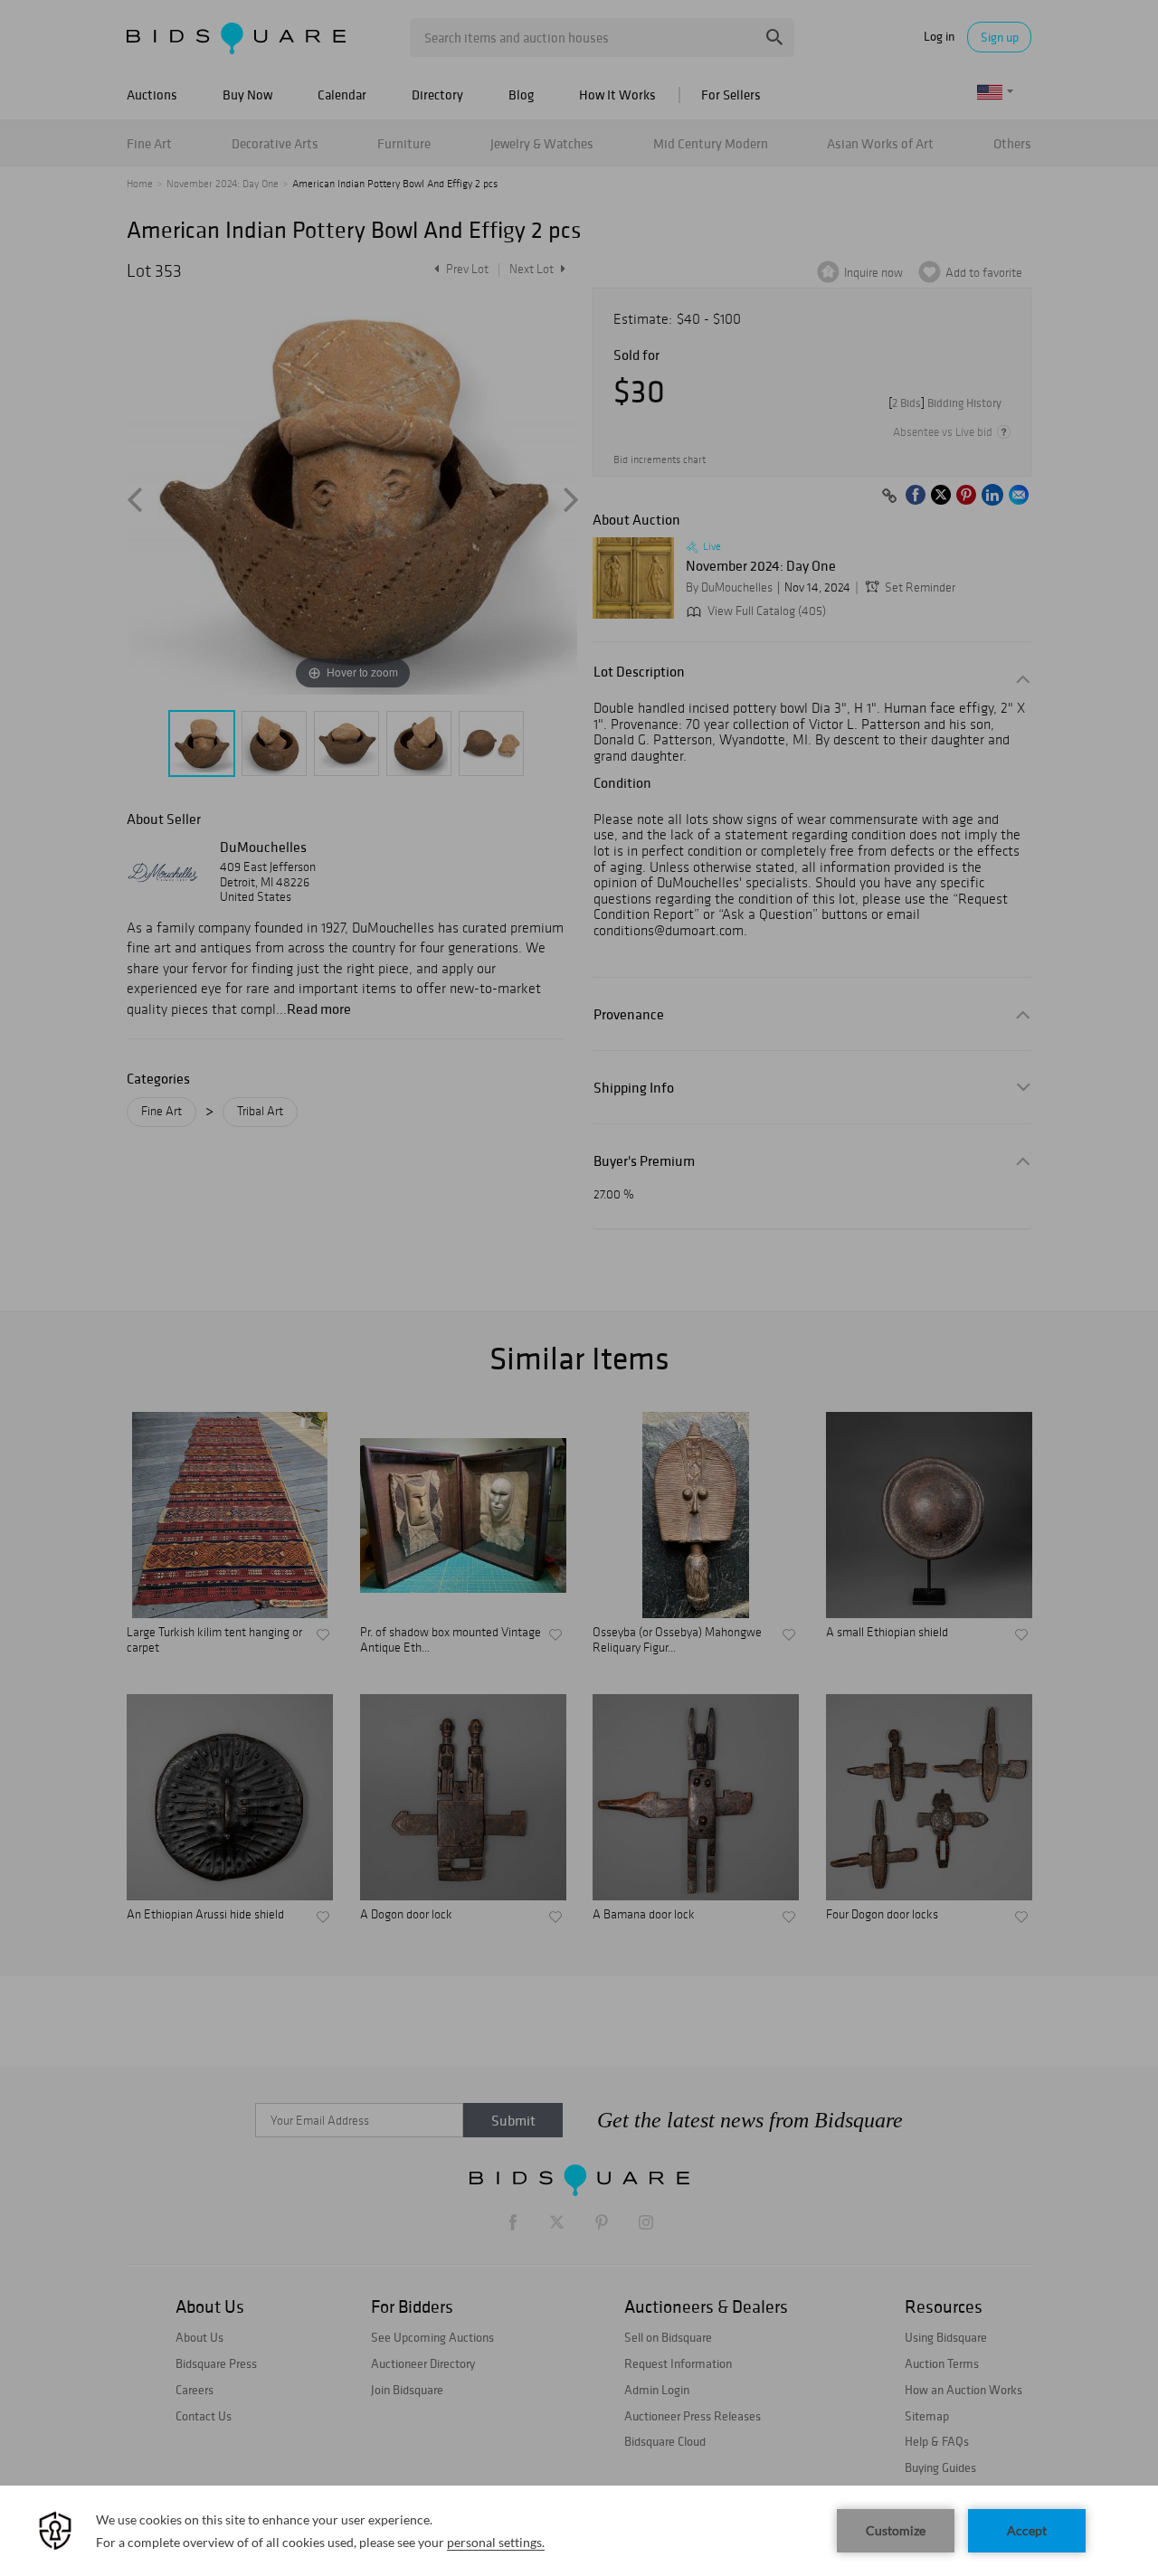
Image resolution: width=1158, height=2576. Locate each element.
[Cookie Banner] (579, 2531)
